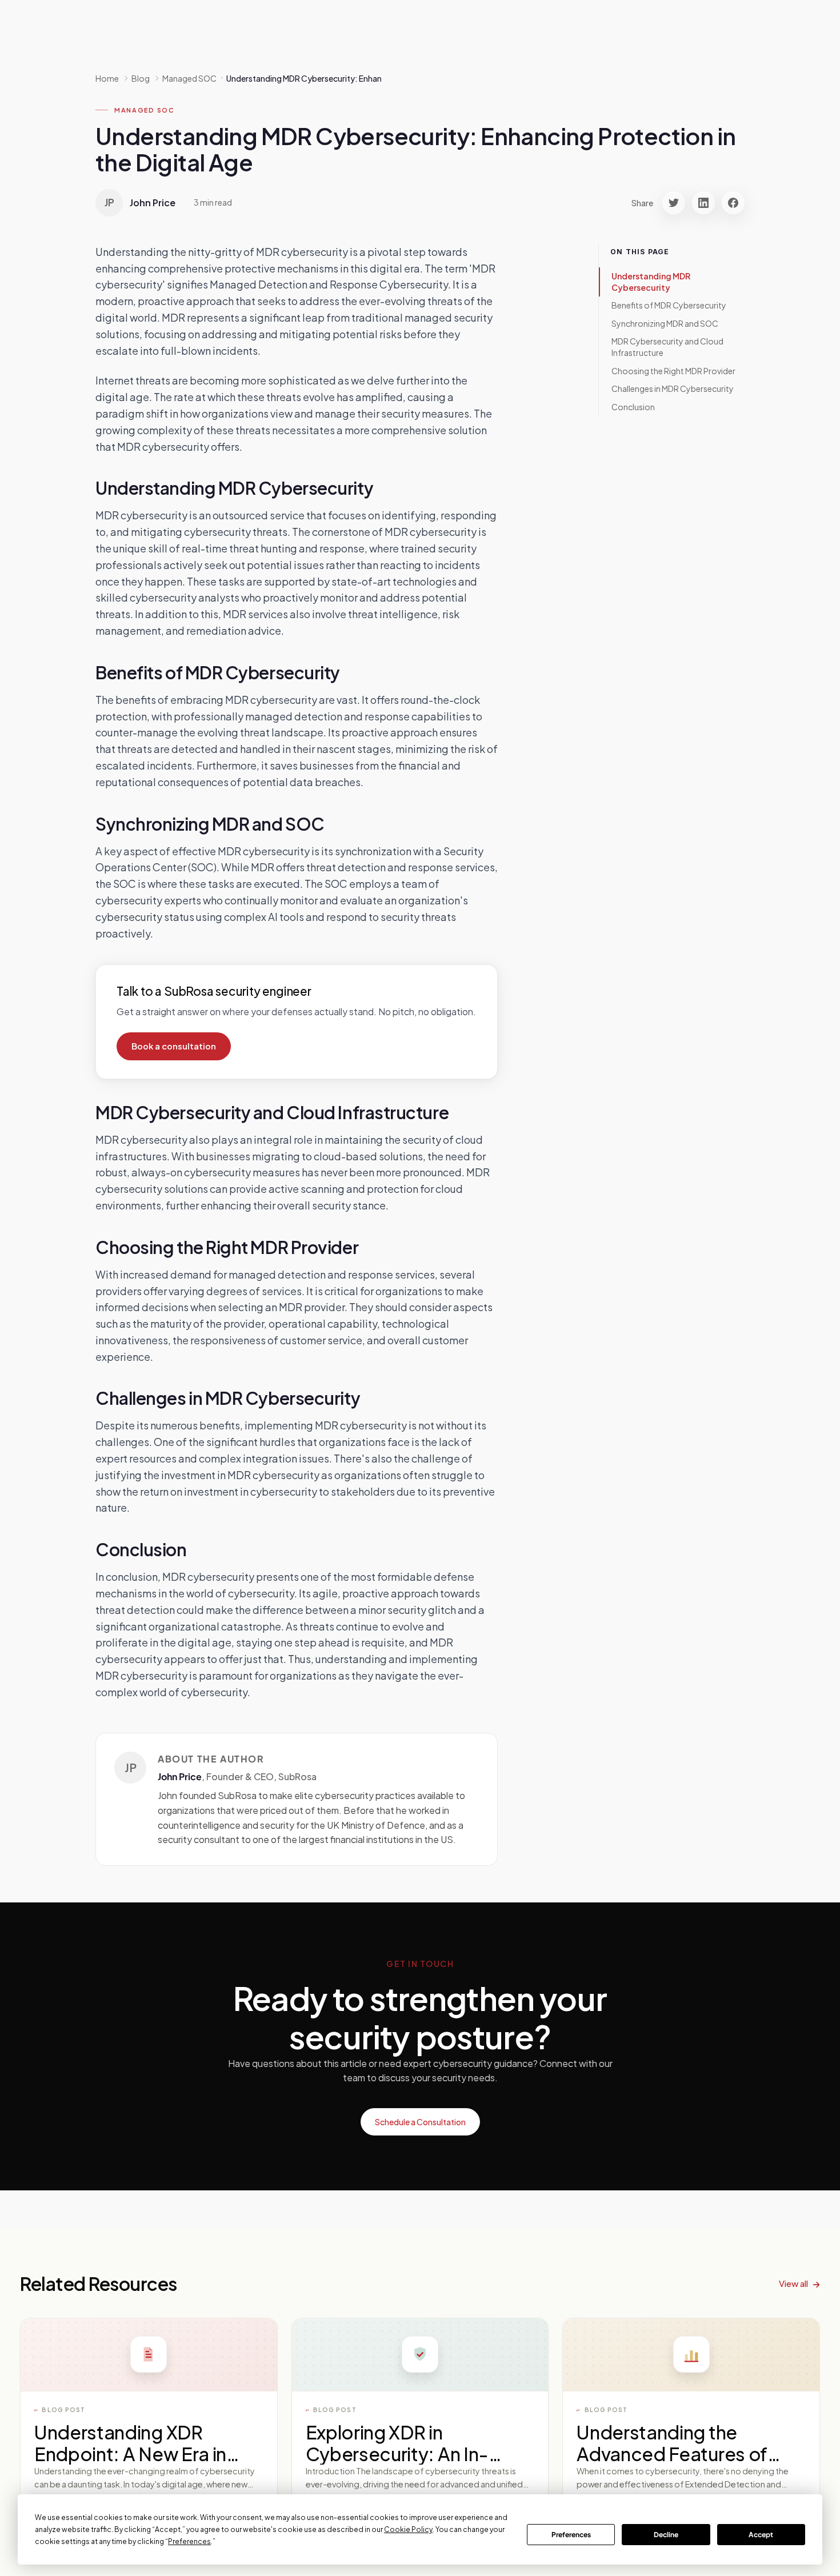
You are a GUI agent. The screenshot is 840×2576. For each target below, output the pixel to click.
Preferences (571, 2535)
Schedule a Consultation (420, 2122)
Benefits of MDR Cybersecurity (669, 305)
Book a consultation (174, 1046)
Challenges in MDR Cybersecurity (673, 388)
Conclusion (633, 407)
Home (107, 78)
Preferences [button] (189, 2541)
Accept (761, 2535)
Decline (666, 2535)
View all (793, 2283)
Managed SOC (145, 110)
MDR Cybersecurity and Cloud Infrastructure (667, 347)
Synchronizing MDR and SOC (665, 323)
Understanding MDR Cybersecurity (651, 282)
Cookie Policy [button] (408, 2529)
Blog (141, 78)
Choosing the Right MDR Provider (673, 371)
